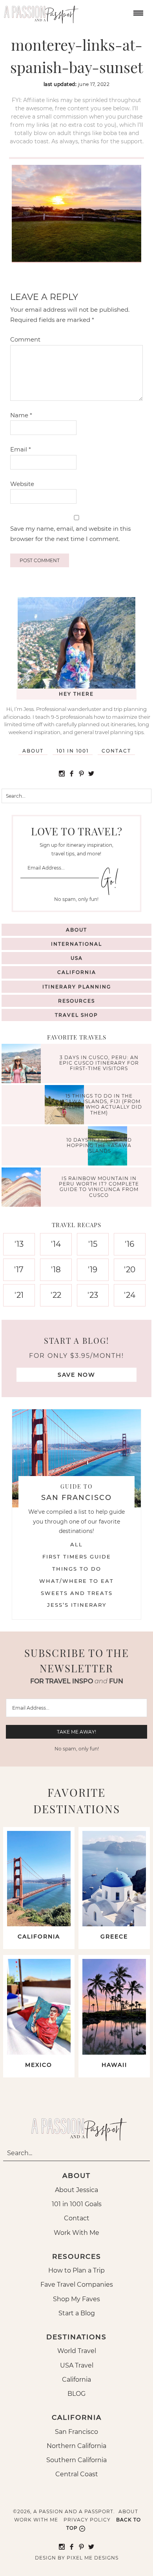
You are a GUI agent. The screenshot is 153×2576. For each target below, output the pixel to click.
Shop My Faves (76, 2299)
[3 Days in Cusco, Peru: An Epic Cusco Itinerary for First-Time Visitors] (23, 1064)
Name (21, 415)
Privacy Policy (87, 2520)
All (76, 1544)
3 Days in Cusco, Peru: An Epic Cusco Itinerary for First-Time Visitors (99, 1063)
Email (21, 449)
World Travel (77, 2351)
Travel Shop (76, 1015)
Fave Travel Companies (77, 2285)
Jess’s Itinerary (77, 1605)
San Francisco (76, 2432)
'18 (56, 1270)
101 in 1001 (73, 751)
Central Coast (77, 2474)
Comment (25, 339)
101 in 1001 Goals (77, 2204)
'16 (129, 1244)
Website (22, 484)
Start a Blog (77, 2313)
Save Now (76, 1375)
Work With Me (76, 2233)
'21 (19, 1295)
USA (77, 958)
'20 (130, 1270)
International (76, 944)
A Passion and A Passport (39, 12)
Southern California (76, 2460)
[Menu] (137, 12)
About (33, 751)
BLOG (76, 2394)
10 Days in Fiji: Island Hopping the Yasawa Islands (99, 1145)
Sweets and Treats (77, 1593)
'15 (93, 1244)
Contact (116, 751)
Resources (76, 1001)
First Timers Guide (77, 1557)
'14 (56, 1244)
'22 (56, 1295)
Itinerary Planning (77, 987)
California (77, 972)
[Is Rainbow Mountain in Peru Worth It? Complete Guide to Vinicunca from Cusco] (23, 1188)
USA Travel (77, 2365)
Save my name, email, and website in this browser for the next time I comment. (70, 534)
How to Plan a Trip (76, 2270)
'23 (93, 1295)
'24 (130, 1295)
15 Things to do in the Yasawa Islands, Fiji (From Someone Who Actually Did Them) (99, 1104)
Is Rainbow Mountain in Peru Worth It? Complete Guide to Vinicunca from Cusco (99, 1187)
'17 (19, 1270)
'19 (93, 1270)
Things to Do (77, 1569)
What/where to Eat (76, 1581)
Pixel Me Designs (93, 2558)
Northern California (76, 2446)
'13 (19, 1244)
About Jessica (76, 2190)
